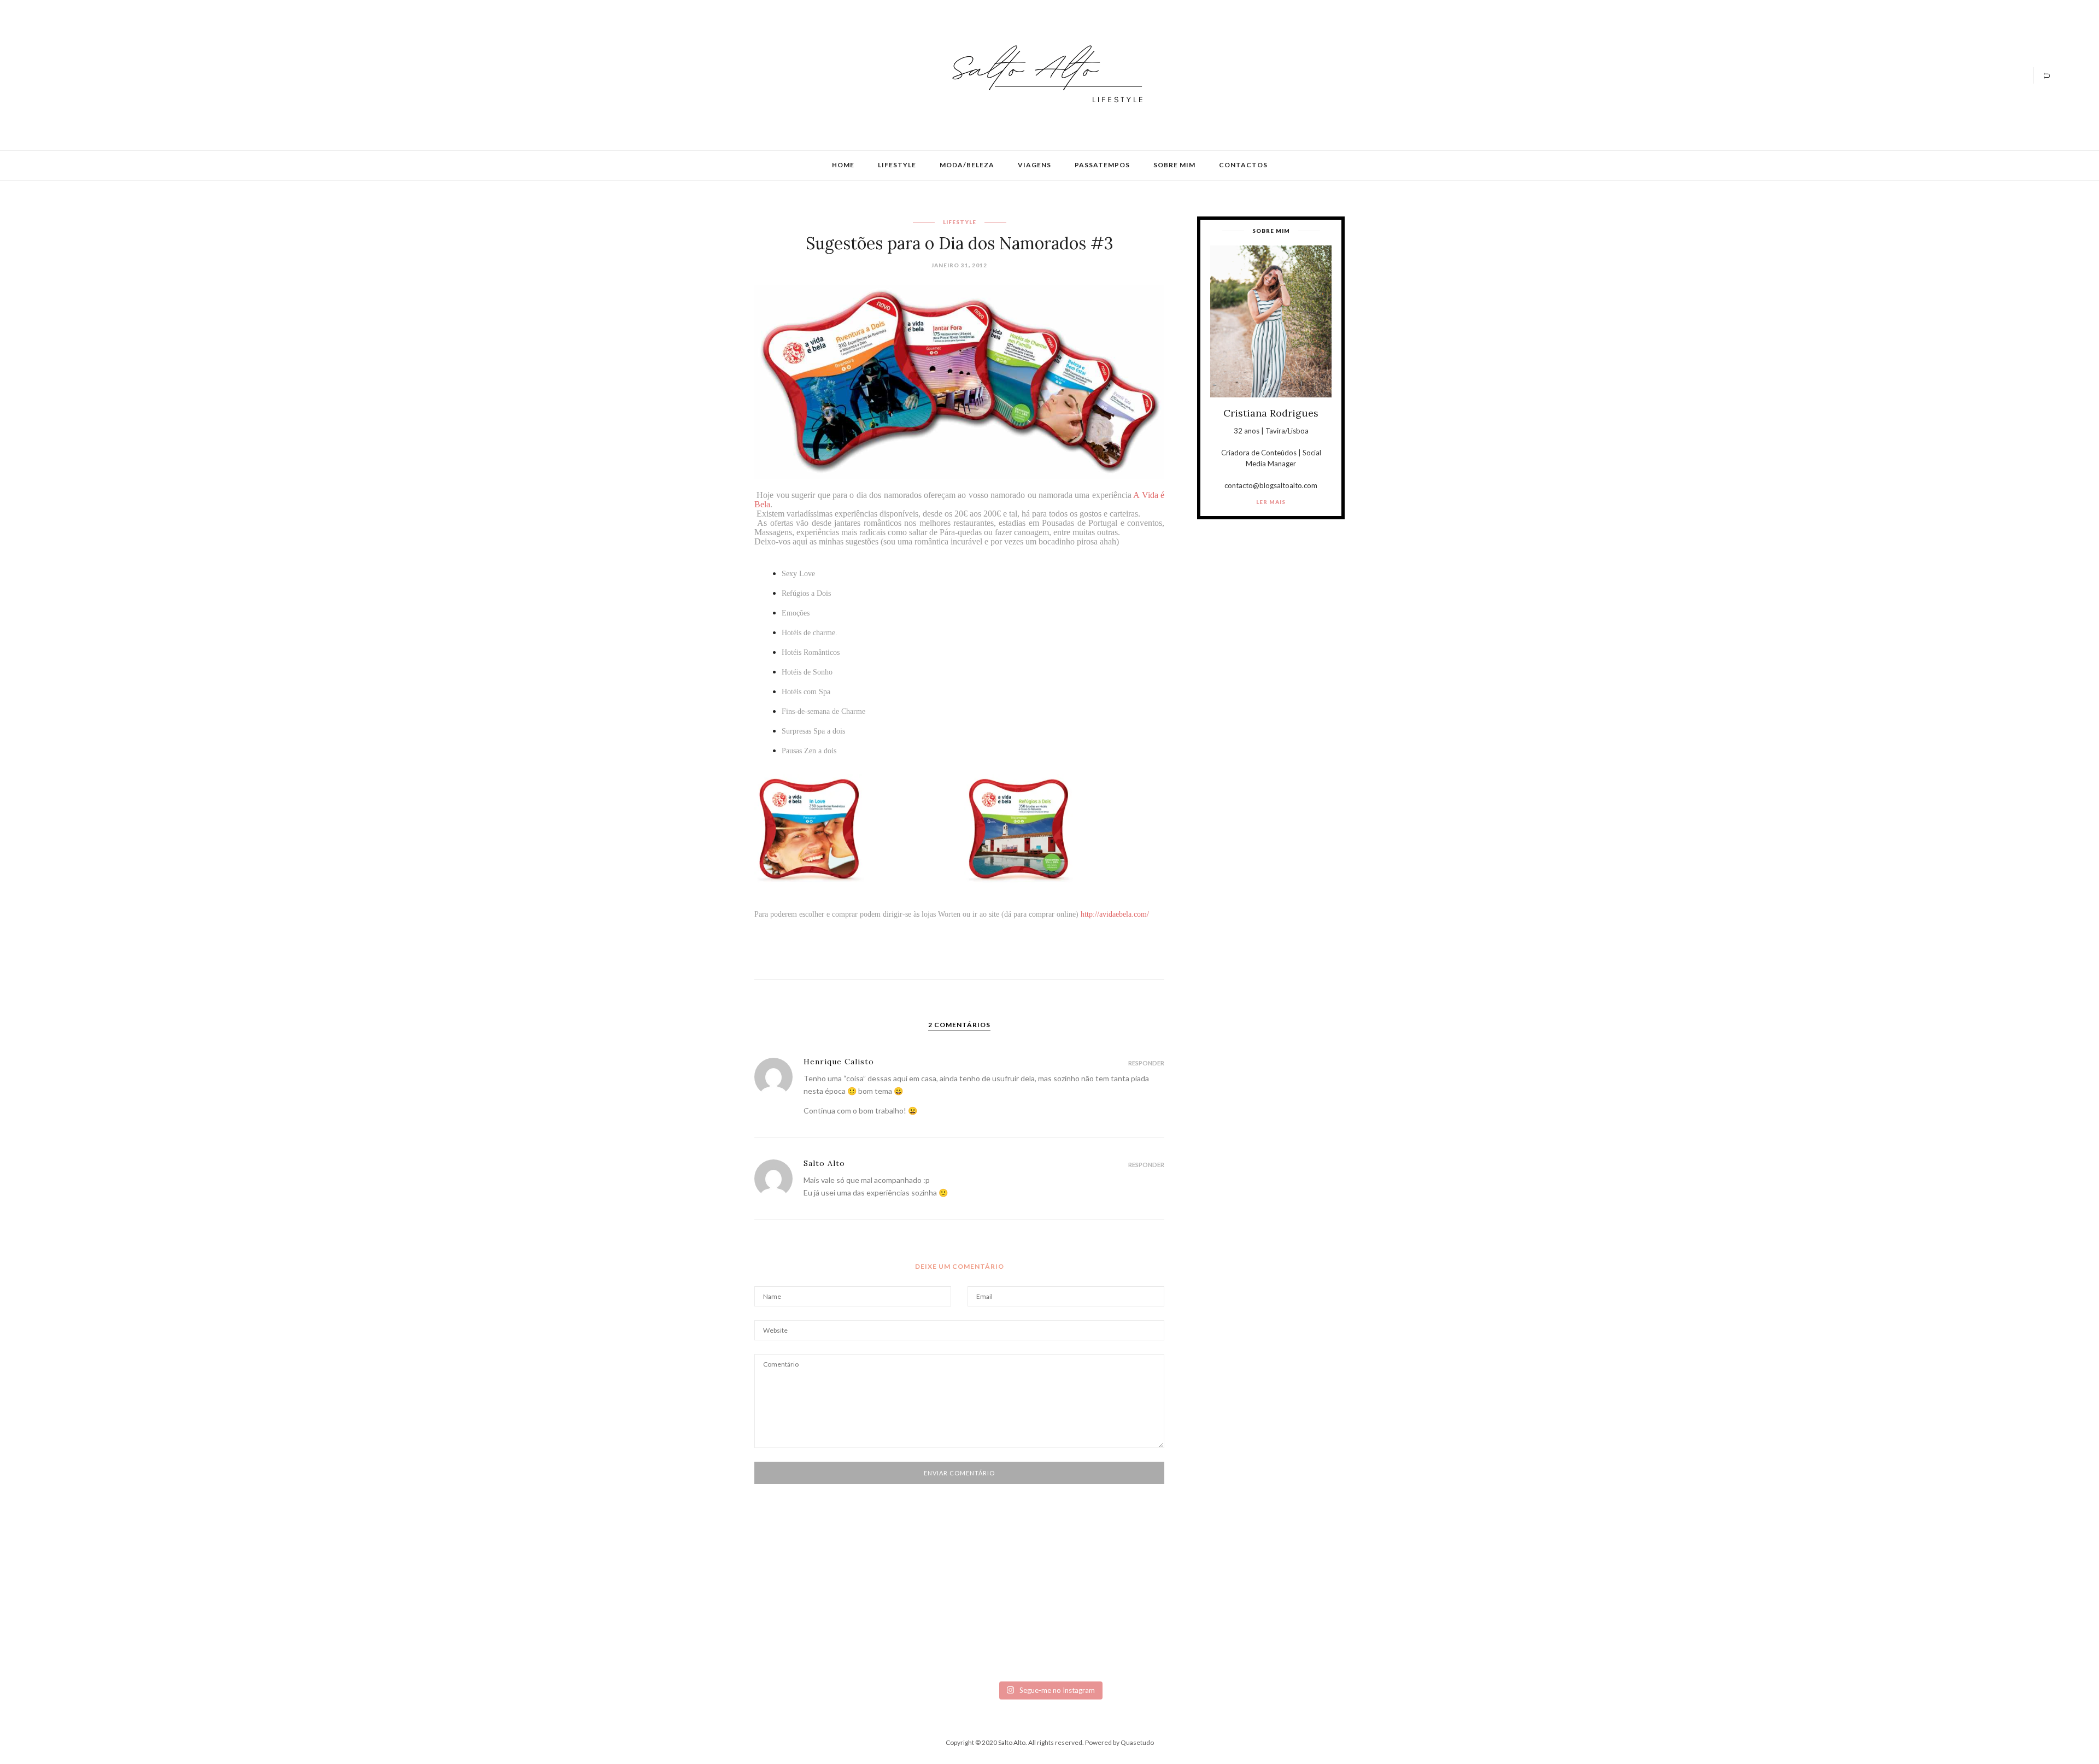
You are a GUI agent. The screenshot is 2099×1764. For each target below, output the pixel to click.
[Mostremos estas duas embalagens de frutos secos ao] (1546, 1637)
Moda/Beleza (967, 165)
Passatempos (1102, 165)
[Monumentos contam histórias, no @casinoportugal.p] (1215, 1620)
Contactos (1243, 165)
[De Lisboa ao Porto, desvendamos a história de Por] (553, 1620)
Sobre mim (1174, 165)
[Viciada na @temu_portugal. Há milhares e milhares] (1876, 1642)
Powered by (1119, 1742)
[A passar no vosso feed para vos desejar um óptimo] (223, 1620)
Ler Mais (1271, 502)
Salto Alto (824, 1163)
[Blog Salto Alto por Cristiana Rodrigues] (1044, 74)
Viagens (1034, 165)
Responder (1146, 1063)
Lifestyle (897, 165)
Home (843, 165)
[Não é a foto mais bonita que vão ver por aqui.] (884, 1628)
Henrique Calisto (839, 1062)
